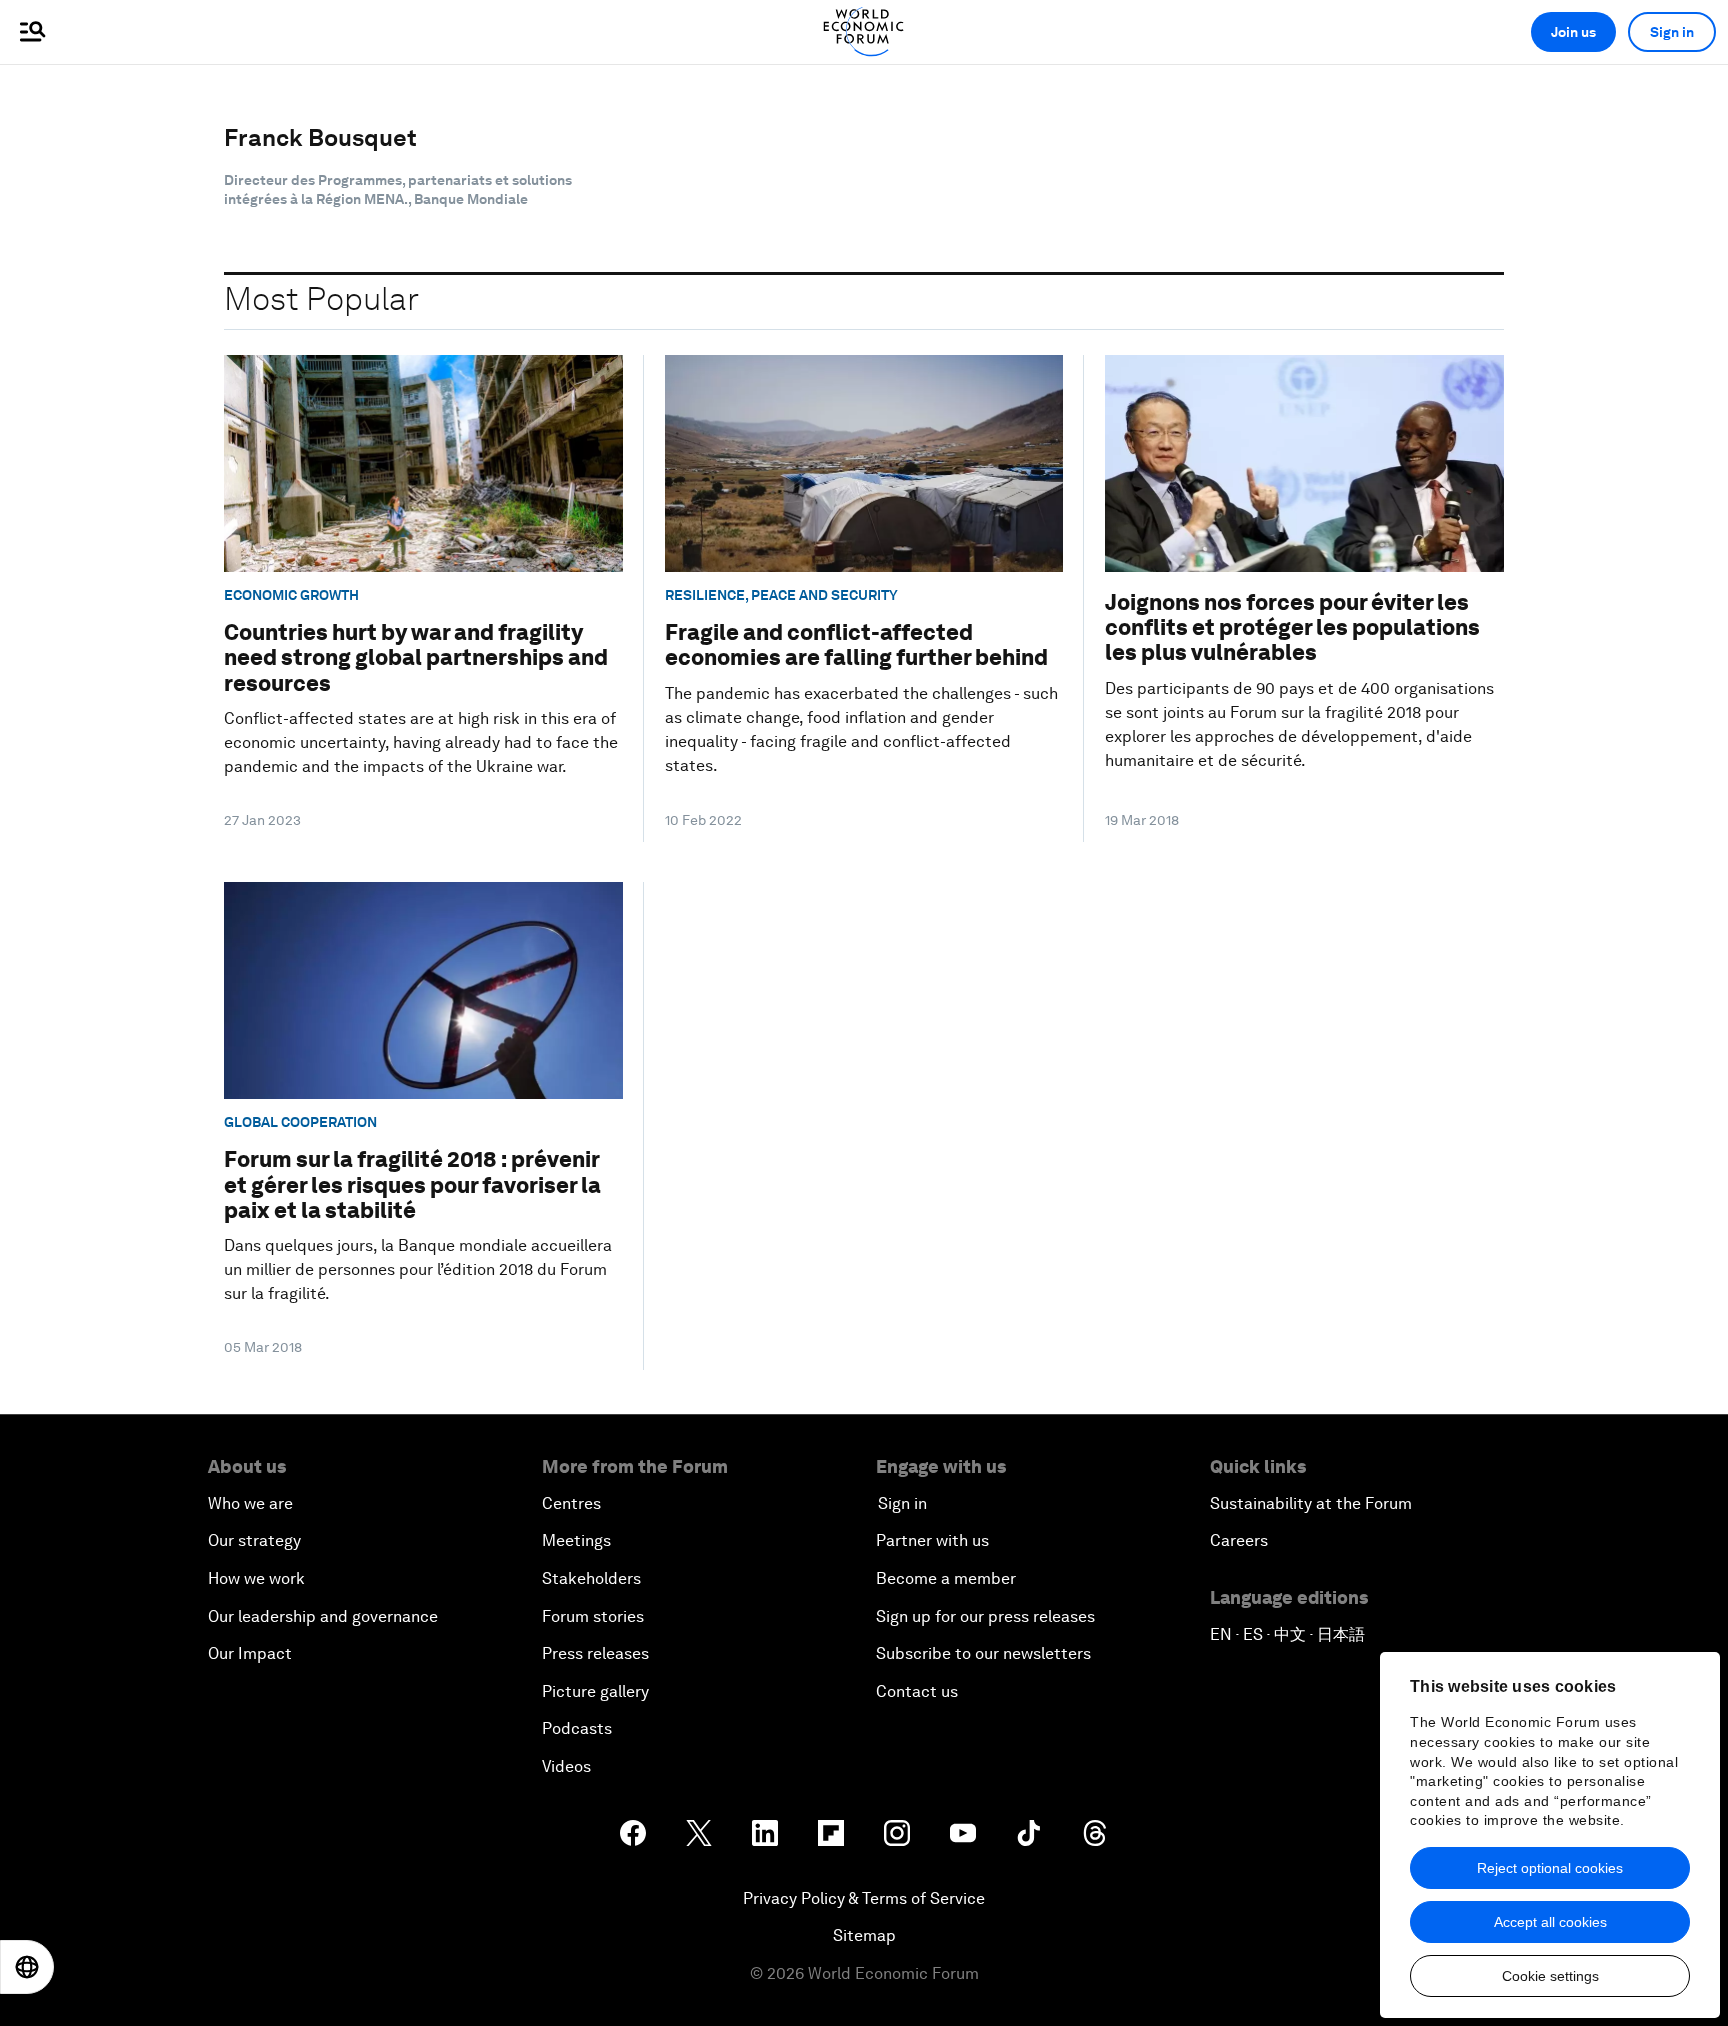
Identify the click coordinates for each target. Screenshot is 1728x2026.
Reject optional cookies (1550, 1868)
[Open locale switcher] (27, 1967)
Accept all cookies (1550, 1922)
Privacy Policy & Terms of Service (864, 1898)
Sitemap (864, 1935)
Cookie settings (1550, 1976)
